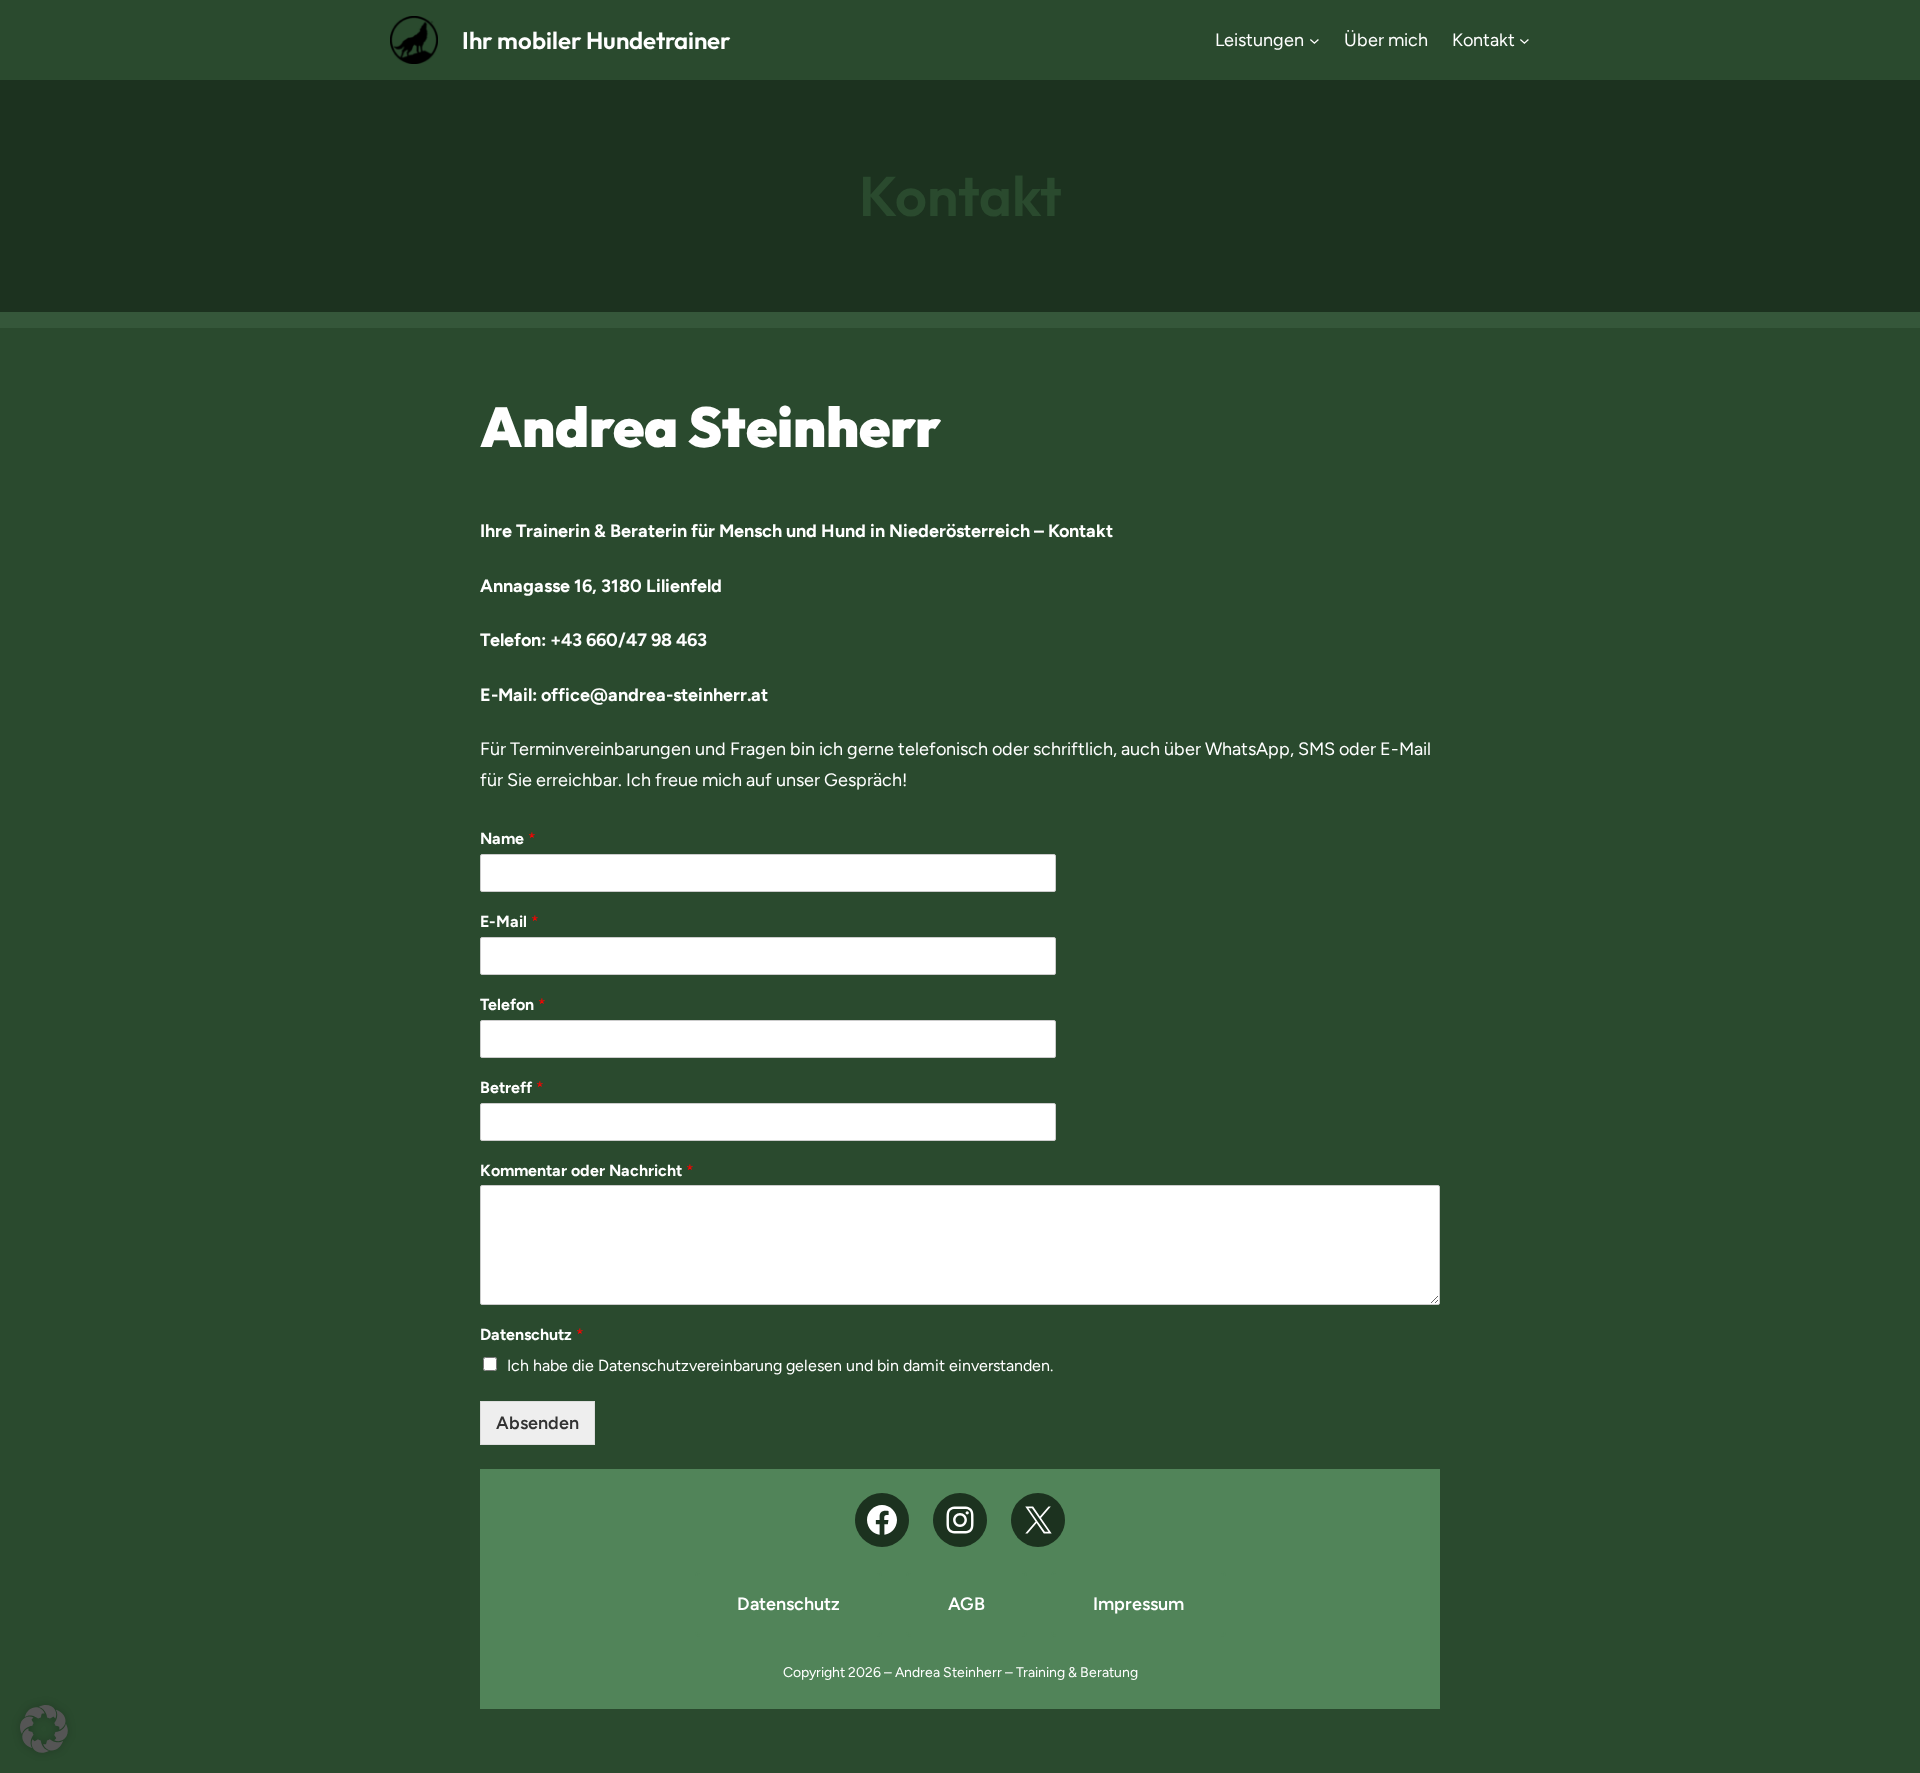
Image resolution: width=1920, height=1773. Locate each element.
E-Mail (509, 921)
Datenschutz (532, 1334)
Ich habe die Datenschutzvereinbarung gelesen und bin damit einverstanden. (780, 1365)
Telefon (513, 1004)
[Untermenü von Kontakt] (1524, 40)
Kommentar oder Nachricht (587, 1170)
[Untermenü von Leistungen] (1314, 40)
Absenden (537, 1423)
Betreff (512, 1087)
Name (508, 838)
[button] (44, 1729)
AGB (966, 1604)
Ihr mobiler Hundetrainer (596, 40)
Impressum (1138, 1604)
